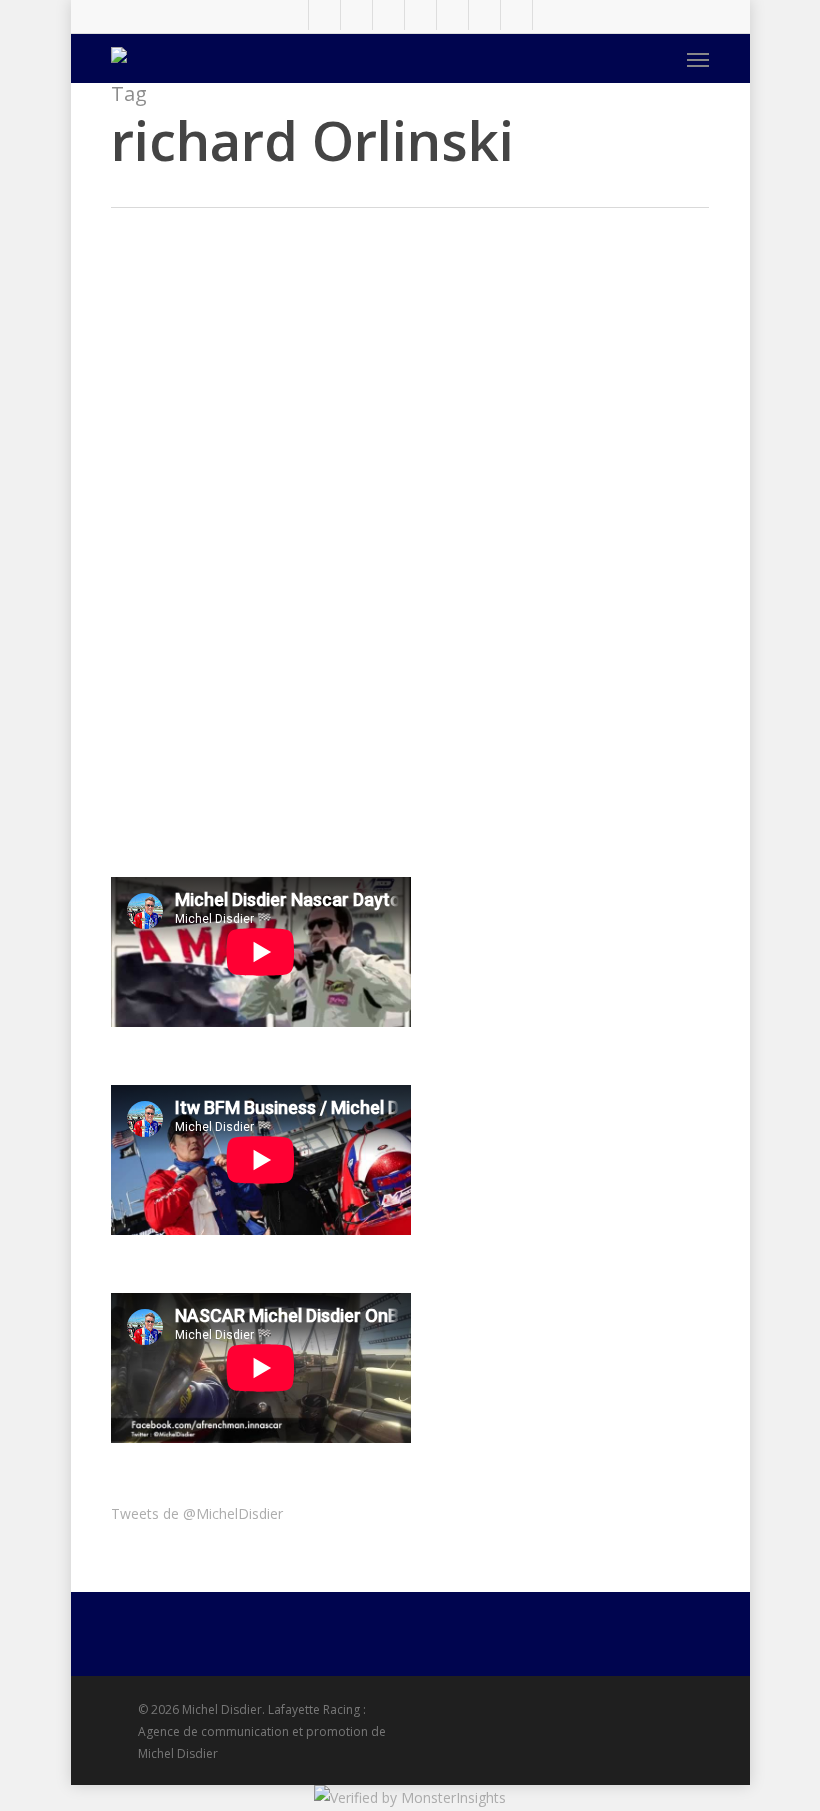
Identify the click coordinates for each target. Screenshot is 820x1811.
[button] (698, 59)
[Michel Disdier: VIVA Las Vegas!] (209, 792)
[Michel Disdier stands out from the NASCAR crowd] (209, 479)
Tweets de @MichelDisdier (197, 1513)
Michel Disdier (389, 561)
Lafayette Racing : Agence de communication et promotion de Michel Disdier (262, 1731)
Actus (363, 380)
